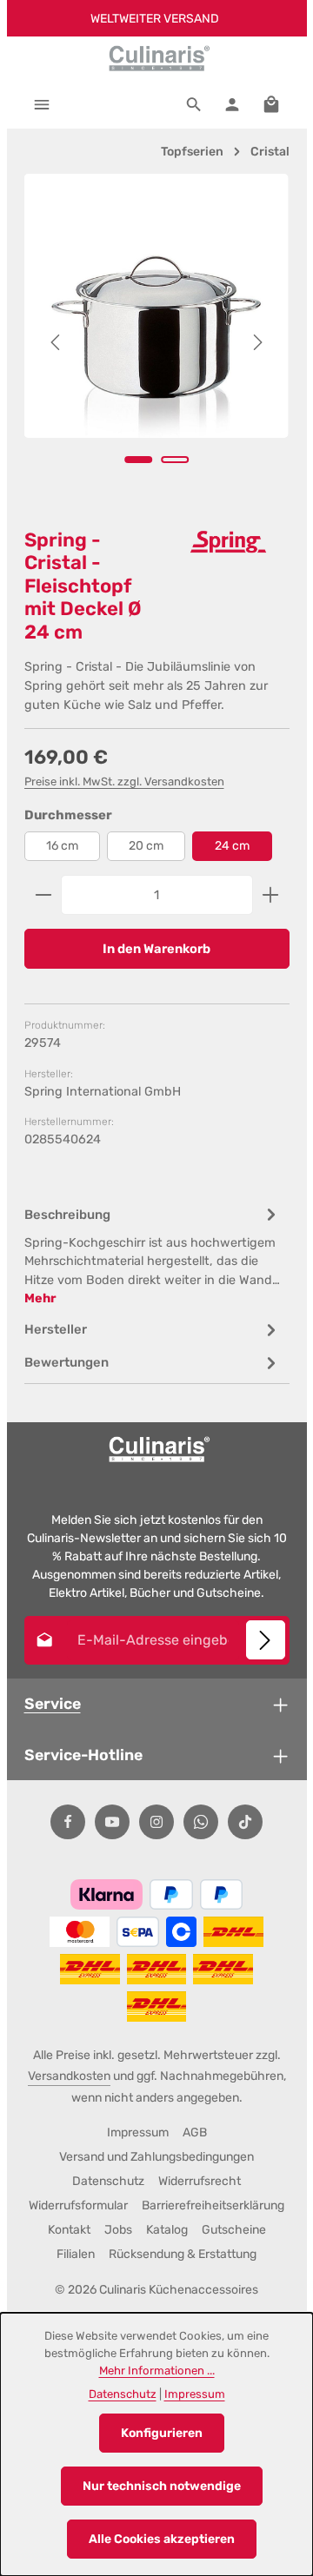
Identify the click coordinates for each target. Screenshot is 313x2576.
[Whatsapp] (201, 1822)
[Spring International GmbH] (229, 542)
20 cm (146, 846)
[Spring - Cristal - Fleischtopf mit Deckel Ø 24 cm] (156, 306)
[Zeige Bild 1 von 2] (138, 460)
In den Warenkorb (156, 949)
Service (53, 1703)
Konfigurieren (162, 2433)
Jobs (118, 2230)
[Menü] (42, 104)
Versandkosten (69, 2076)
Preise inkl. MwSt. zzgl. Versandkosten (124, 781)
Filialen (76, 2254)
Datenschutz (108, 2181)
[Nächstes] (256, 342)
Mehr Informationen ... (157, 2371)
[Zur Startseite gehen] (156, 58)
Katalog (167, 2230)
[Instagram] (156, 1822)
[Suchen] (194, 104)
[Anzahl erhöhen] (271, 895)
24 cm (232, 846)
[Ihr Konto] (232, 104)
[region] (157, 343)
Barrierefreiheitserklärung (213, 2205)
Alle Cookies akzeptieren (162, 2539)
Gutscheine (234, 2230)
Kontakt (69, 2230)
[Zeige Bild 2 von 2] (175, 460)
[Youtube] (112, 1822)
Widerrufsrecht (200, 2181)
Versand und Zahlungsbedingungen (156, 2157)
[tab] (153, 1255)
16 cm (62, 846)
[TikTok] (245, 1822)
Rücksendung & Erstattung (183, 2254)
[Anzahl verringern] (43, 895)
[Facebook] (68, 1822)
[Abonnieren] (266, 1640)
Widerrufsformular (78, 2205)
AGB (195, 2132)
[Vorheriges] (57, 342)
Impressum (138, 2132)
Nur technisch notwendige (162, 2486)
